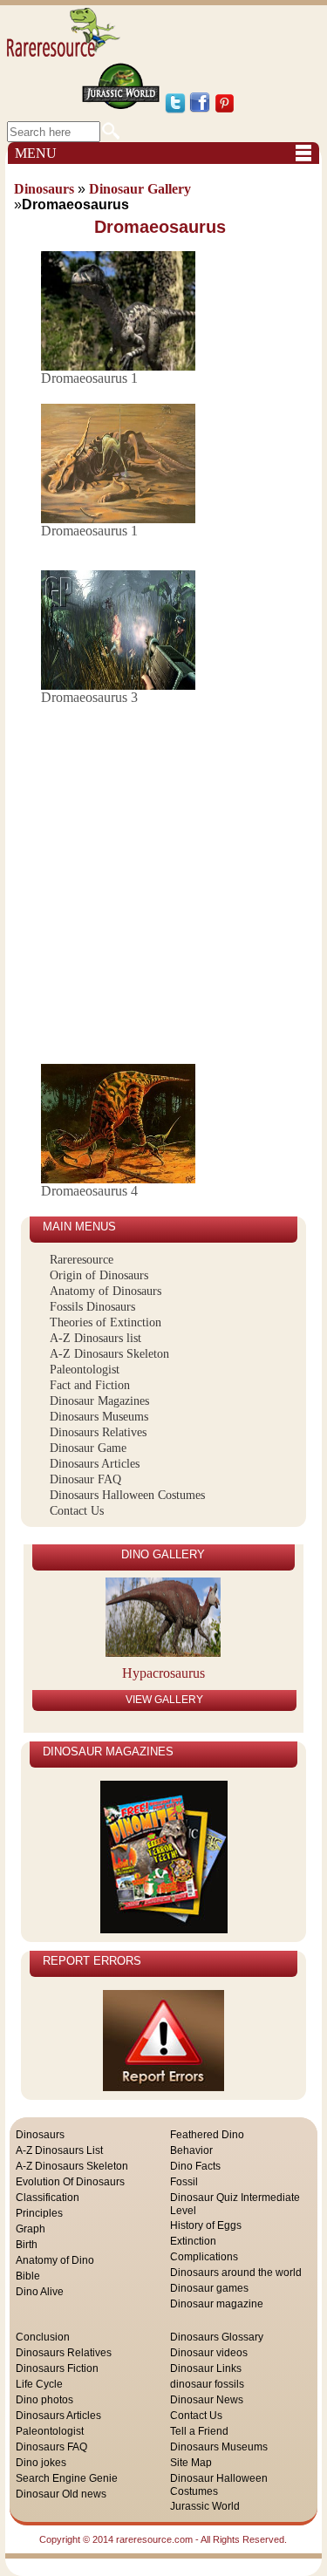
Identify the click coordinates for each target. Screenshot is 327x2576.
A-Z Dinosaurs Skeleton (109, 1354)
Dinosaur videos (209, 2353)
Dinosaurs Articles (95, 1464)
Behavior (191, 2150)
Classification (48, 2198)
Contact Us (77, 1511)
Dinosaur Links (206, 2368)
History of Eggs (206, 2225)
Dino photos (44, 2400)
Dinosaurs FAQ (51, 2447)
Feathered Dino (207, 2135)
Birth (27, 2245)
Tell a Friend (199, 2431)
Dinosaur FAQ (85, 1479)
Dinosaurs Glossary (217, 2337)
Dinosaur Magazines (99, 1401)
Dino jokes (41, 2463)
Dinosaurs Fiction (57, 2368)
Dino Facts (195, 2166)
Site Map (191, 2463)
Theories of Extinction (106, 1322)
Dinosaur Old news (61, 2494)
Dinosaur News (207, 2400)
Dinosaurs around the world (236, 2273)
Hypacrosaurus (163, 1673)
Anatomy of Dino (55, 2260)
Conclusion (43, 2337)
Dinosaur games (209, 2288)
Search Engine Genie (67, 2478)
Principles (39, 2213)
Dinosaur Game (88, 1448)
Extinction (193, 2241)
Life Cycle (39, 2384)
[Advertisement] (163, 886)
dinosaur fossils (207, 2384)
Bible (28, 2276)
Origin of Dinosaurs (99, 1275)
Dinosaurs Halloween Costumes (127, 1495)
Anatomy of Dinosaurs (106, 1291)
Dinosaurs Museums (99, 1417)
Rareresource (82, 1260)
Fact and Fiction (90, 1385)
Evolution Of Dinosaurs (70, 2182)
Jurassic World (205, 2506)
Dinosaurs (40, 2135)
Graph (31, 2229)
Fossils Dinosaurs (92, 1307)
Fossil (184, 2182)
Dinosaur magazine (217, 2304)
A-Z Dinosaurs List (59, 2150)
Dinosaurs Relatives (98, 1432)
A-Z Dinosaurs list (95, 1338)
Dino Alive (40, 2292)
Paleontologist (85, 1370)
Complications (204, 2257)
